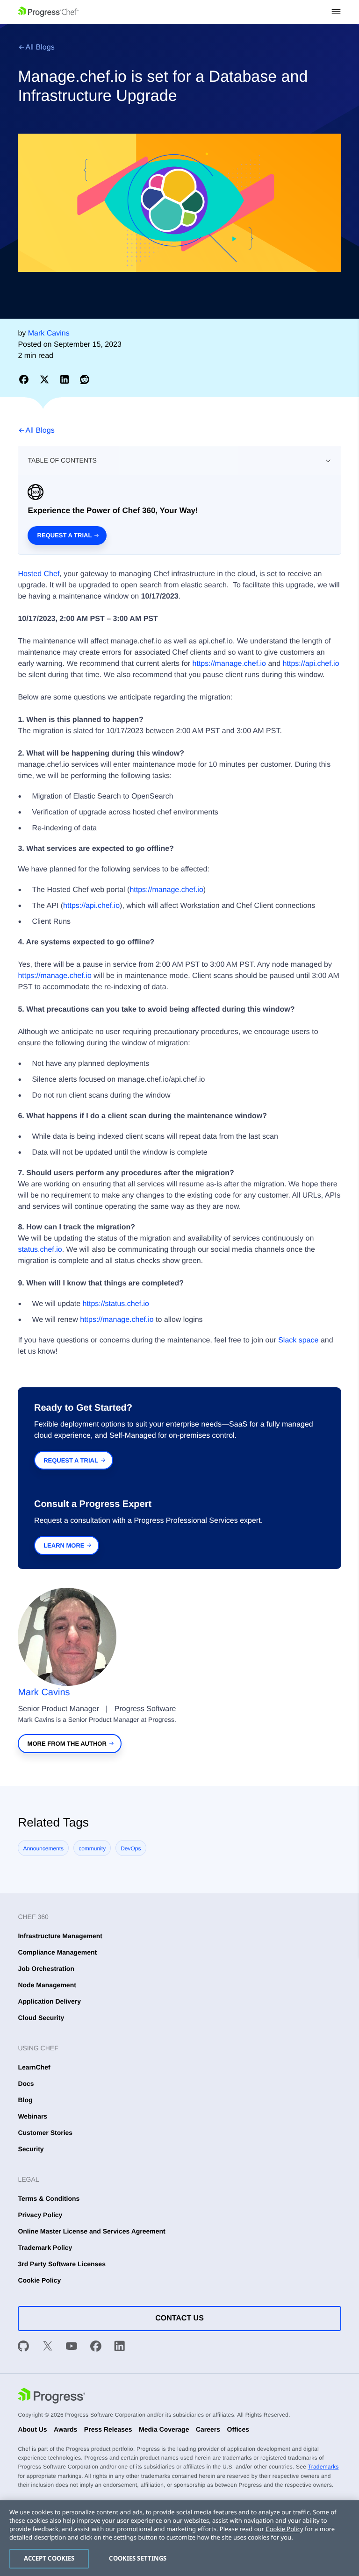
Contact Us (179, 2318)
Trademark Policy (45, 2248)
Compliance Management (57, 1952)
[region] (179, 2538)
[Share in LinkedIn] (66, 379)
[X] (48, 2348)
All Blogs (40, 47)
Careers (208, 2429)
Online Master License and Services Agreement (91, 2231)
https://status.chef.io (116, 1304)
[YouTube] (72, 2348)
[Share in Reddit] (85, 379)
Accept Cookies (49, 2558)
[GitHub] (23, 2348)
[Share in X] (46, 379)
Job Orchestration (46, 1969)
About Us (32, 2429)
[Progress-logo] (51, 2397)
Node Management (47, 1985)
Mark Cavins (44, 1692)
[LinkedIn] (120, 2348)
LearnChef (34, 2067)
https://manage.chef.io (229, 664)
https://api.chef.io (311, 664)
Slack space (298, 1340)
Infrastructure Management (60, 1936)
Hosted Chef (39, 574)
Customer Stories (45, 2133)
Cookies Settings (138, 2558)
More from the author (67, 1744)
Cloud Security (41, 2018)
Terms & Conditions (49, 2198)
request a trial (71, 1460)
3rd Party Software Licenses (62, 2264)
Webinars (32, 2116)
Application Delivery (49, 2001)
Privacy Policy (40, 2215)
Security (31, 2149)
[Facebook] (96, 2348)
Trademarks (323, 2467)
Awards (65, 2429)
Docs (26, 2084)
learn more (64, 1545)
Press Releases (108, 2429)
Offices (238, 2429)
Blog (25, 2100)
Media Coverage (164, 2429)
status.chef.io (40, 1250)
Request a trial (65, 535)
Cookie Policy (39, 2280)
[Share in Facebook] (25, 379)
